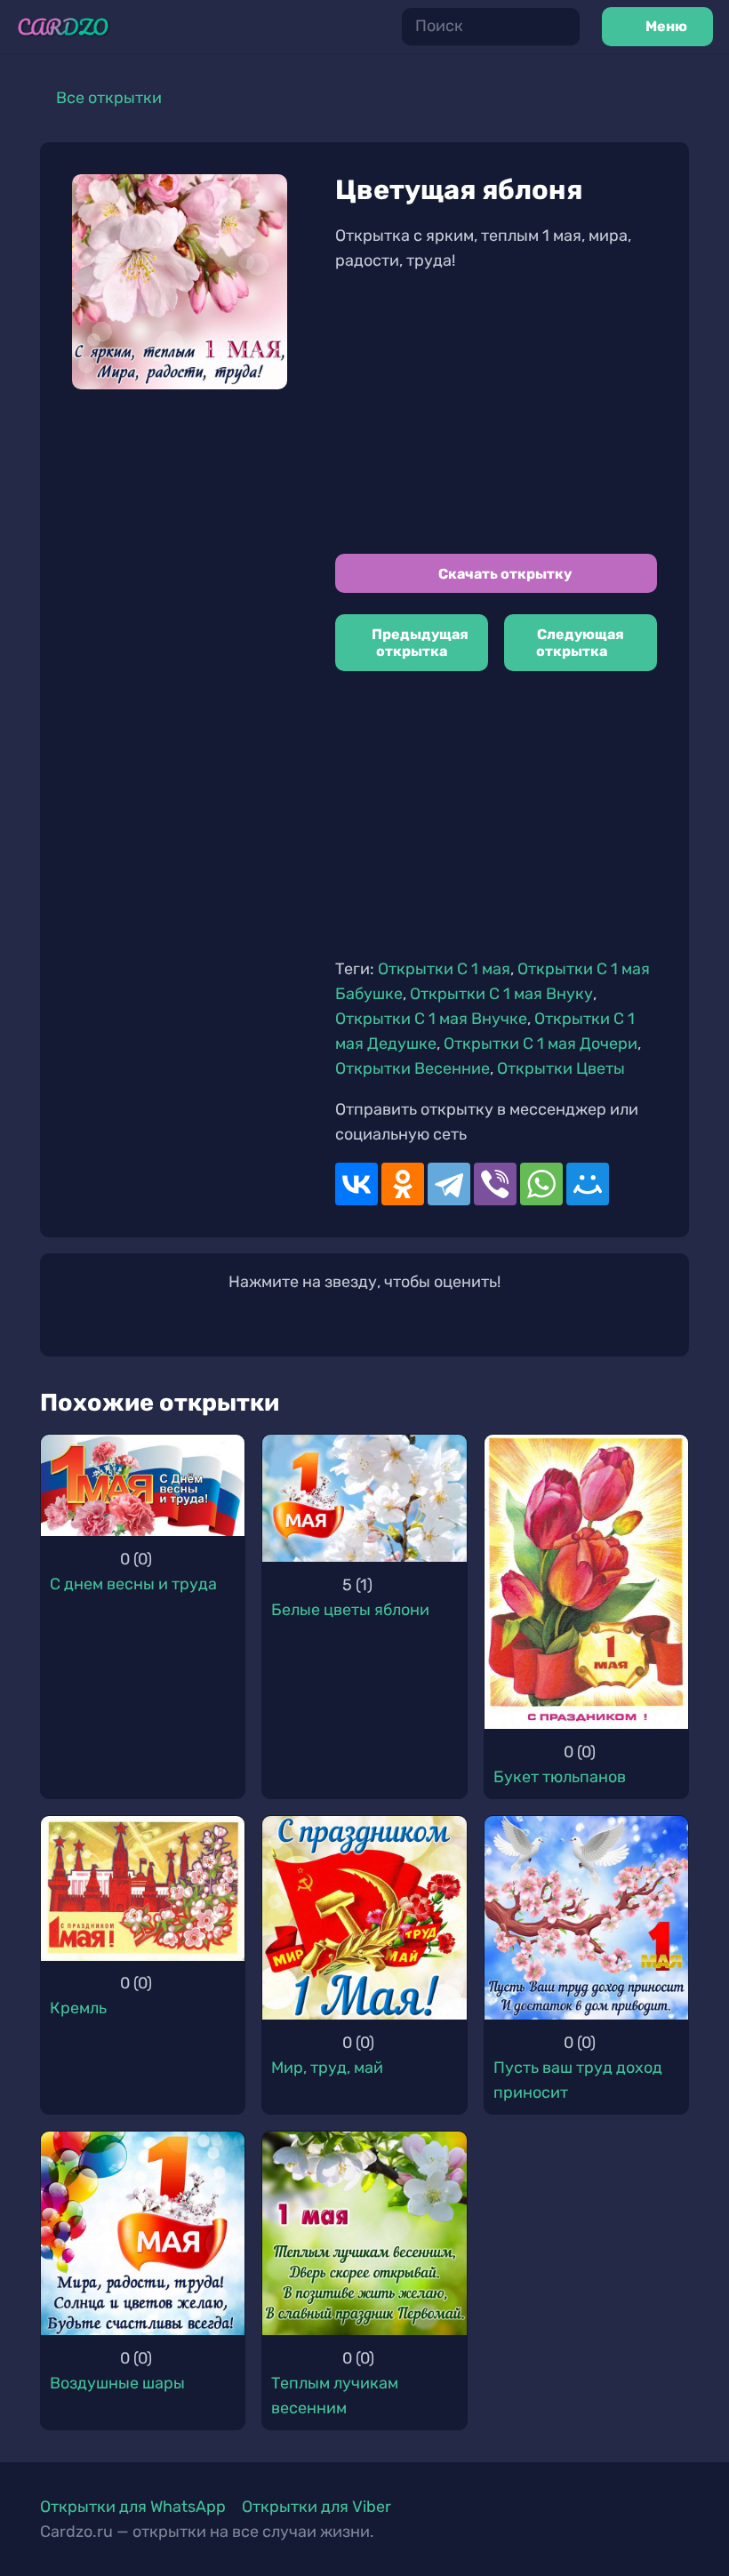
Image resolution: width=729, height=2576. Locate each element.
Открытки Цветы (561, 1068)
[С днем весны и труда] (143, 1486)
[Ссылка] (63, 27)
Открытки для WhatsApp (133, 2507)
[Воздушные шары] (143, 2233)
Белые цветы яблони (350, 1610)
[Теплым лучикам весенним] (364, 2233)
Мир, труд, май (327, 2068)
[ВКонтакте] (356, 1184)
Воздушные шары (117, 2383)
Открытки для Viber (316, 2507)
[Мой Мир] (588, 1184)
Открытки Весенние (413, 1068)
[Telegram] (449, 1184)
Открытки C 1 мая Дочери (541, 1044)
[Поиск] (560, 27)
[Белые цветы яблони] (364, 1498)
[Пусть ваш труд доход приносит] (586, 1918)
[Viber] (495, 1184)
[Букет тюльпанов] (586, 1582)
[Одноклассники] (403, 1184)
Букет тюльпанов (560, 1777)
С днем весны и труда (133, 1584)
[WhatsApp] (541, 1184)
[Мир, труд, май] (364, 1918)
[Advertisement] (496, 413)
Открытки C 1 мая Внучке (431, 1019)
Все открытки (109, 98)
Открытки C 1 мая (444, 969)
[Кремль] (143, 1888)
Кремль (78, 2008)
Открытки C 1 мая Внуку (501, 994)
